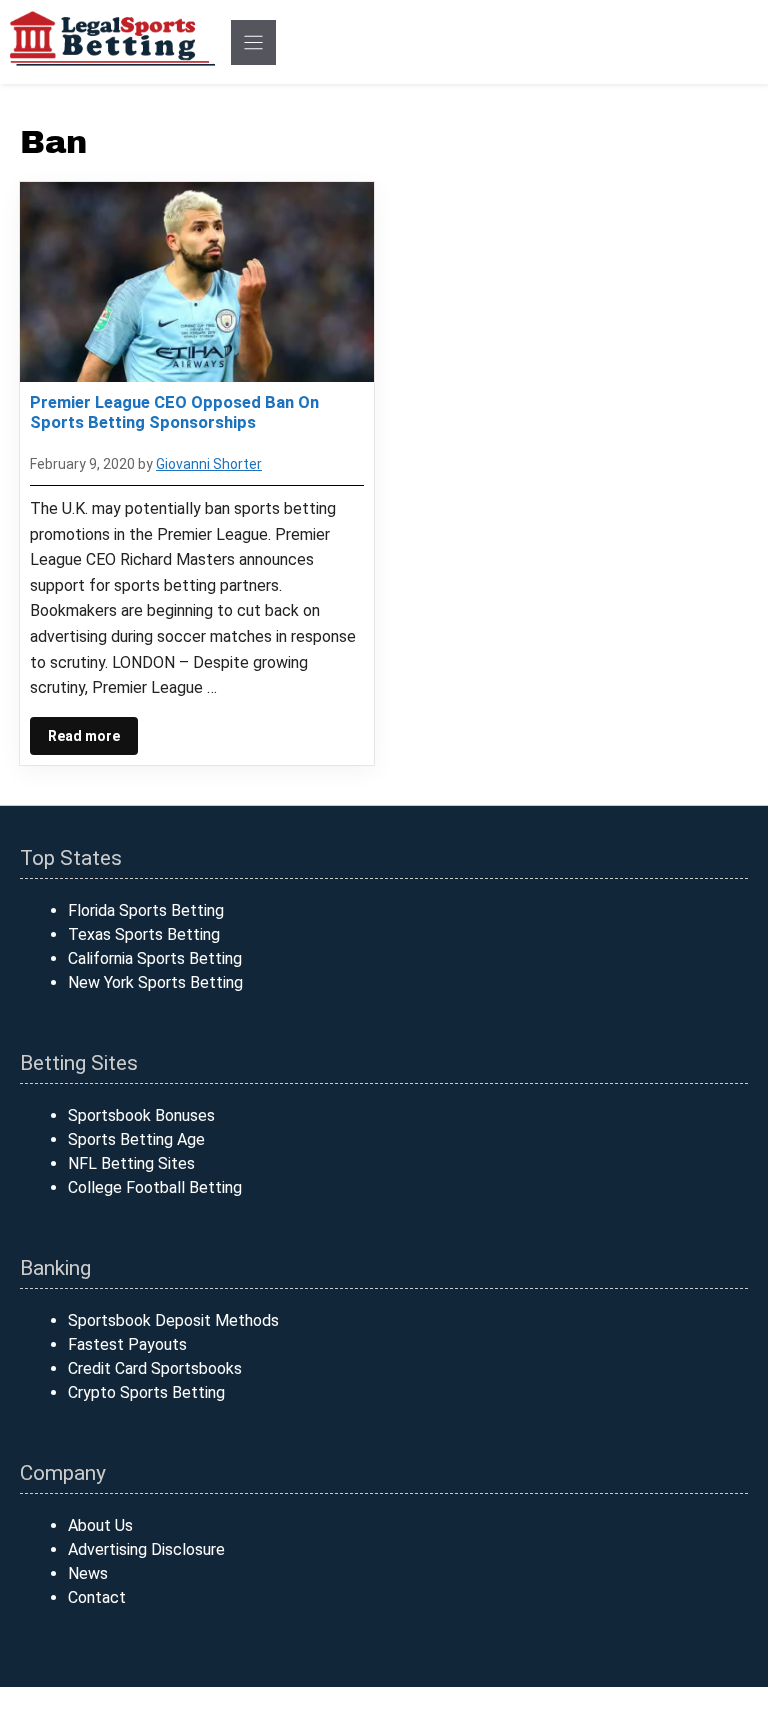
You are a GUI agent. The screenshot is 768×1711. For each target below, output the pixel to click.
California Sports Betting (155, 958)
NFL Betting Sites (131, 1163)
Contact (97, 1597)
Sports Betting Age (136, 1139)
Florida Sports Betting (146, 910)
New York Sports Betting (155, 982)
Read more (84, 736)
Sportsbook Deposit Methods (173, 1320)
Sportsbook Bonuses (141, 1115)
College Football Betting (155, 1187)
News (88, 1573)
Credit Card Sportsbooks (155, 1368)
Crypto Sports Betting (146, 1392)
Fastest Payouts (127, 1344)
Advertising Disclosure (146, 1549)
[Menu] (253, 42)
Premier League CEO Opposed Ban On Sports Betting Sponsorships (174, 412)
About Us (100, 1525)
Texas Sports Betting (144, 934)
